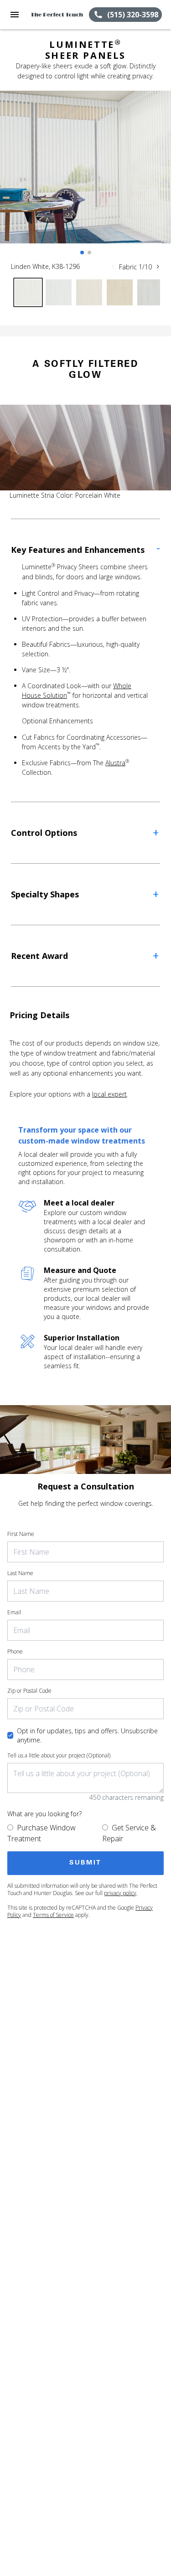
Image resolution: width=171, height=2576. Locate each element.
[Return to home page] (57, 15)
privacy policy (120, 1893)
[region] (85, 176)
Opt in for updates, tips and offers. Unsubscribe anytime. (87, 1735)
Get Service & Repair (129, 1833)
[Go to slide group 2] (89, 252)
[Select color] (28, 292)
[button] (15, 15)
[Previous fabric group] (113, 267)
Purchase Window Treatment (41, 1833)
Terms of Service (53, 1915)
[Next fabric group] (158, 267)
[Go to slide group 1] (82, 252)
